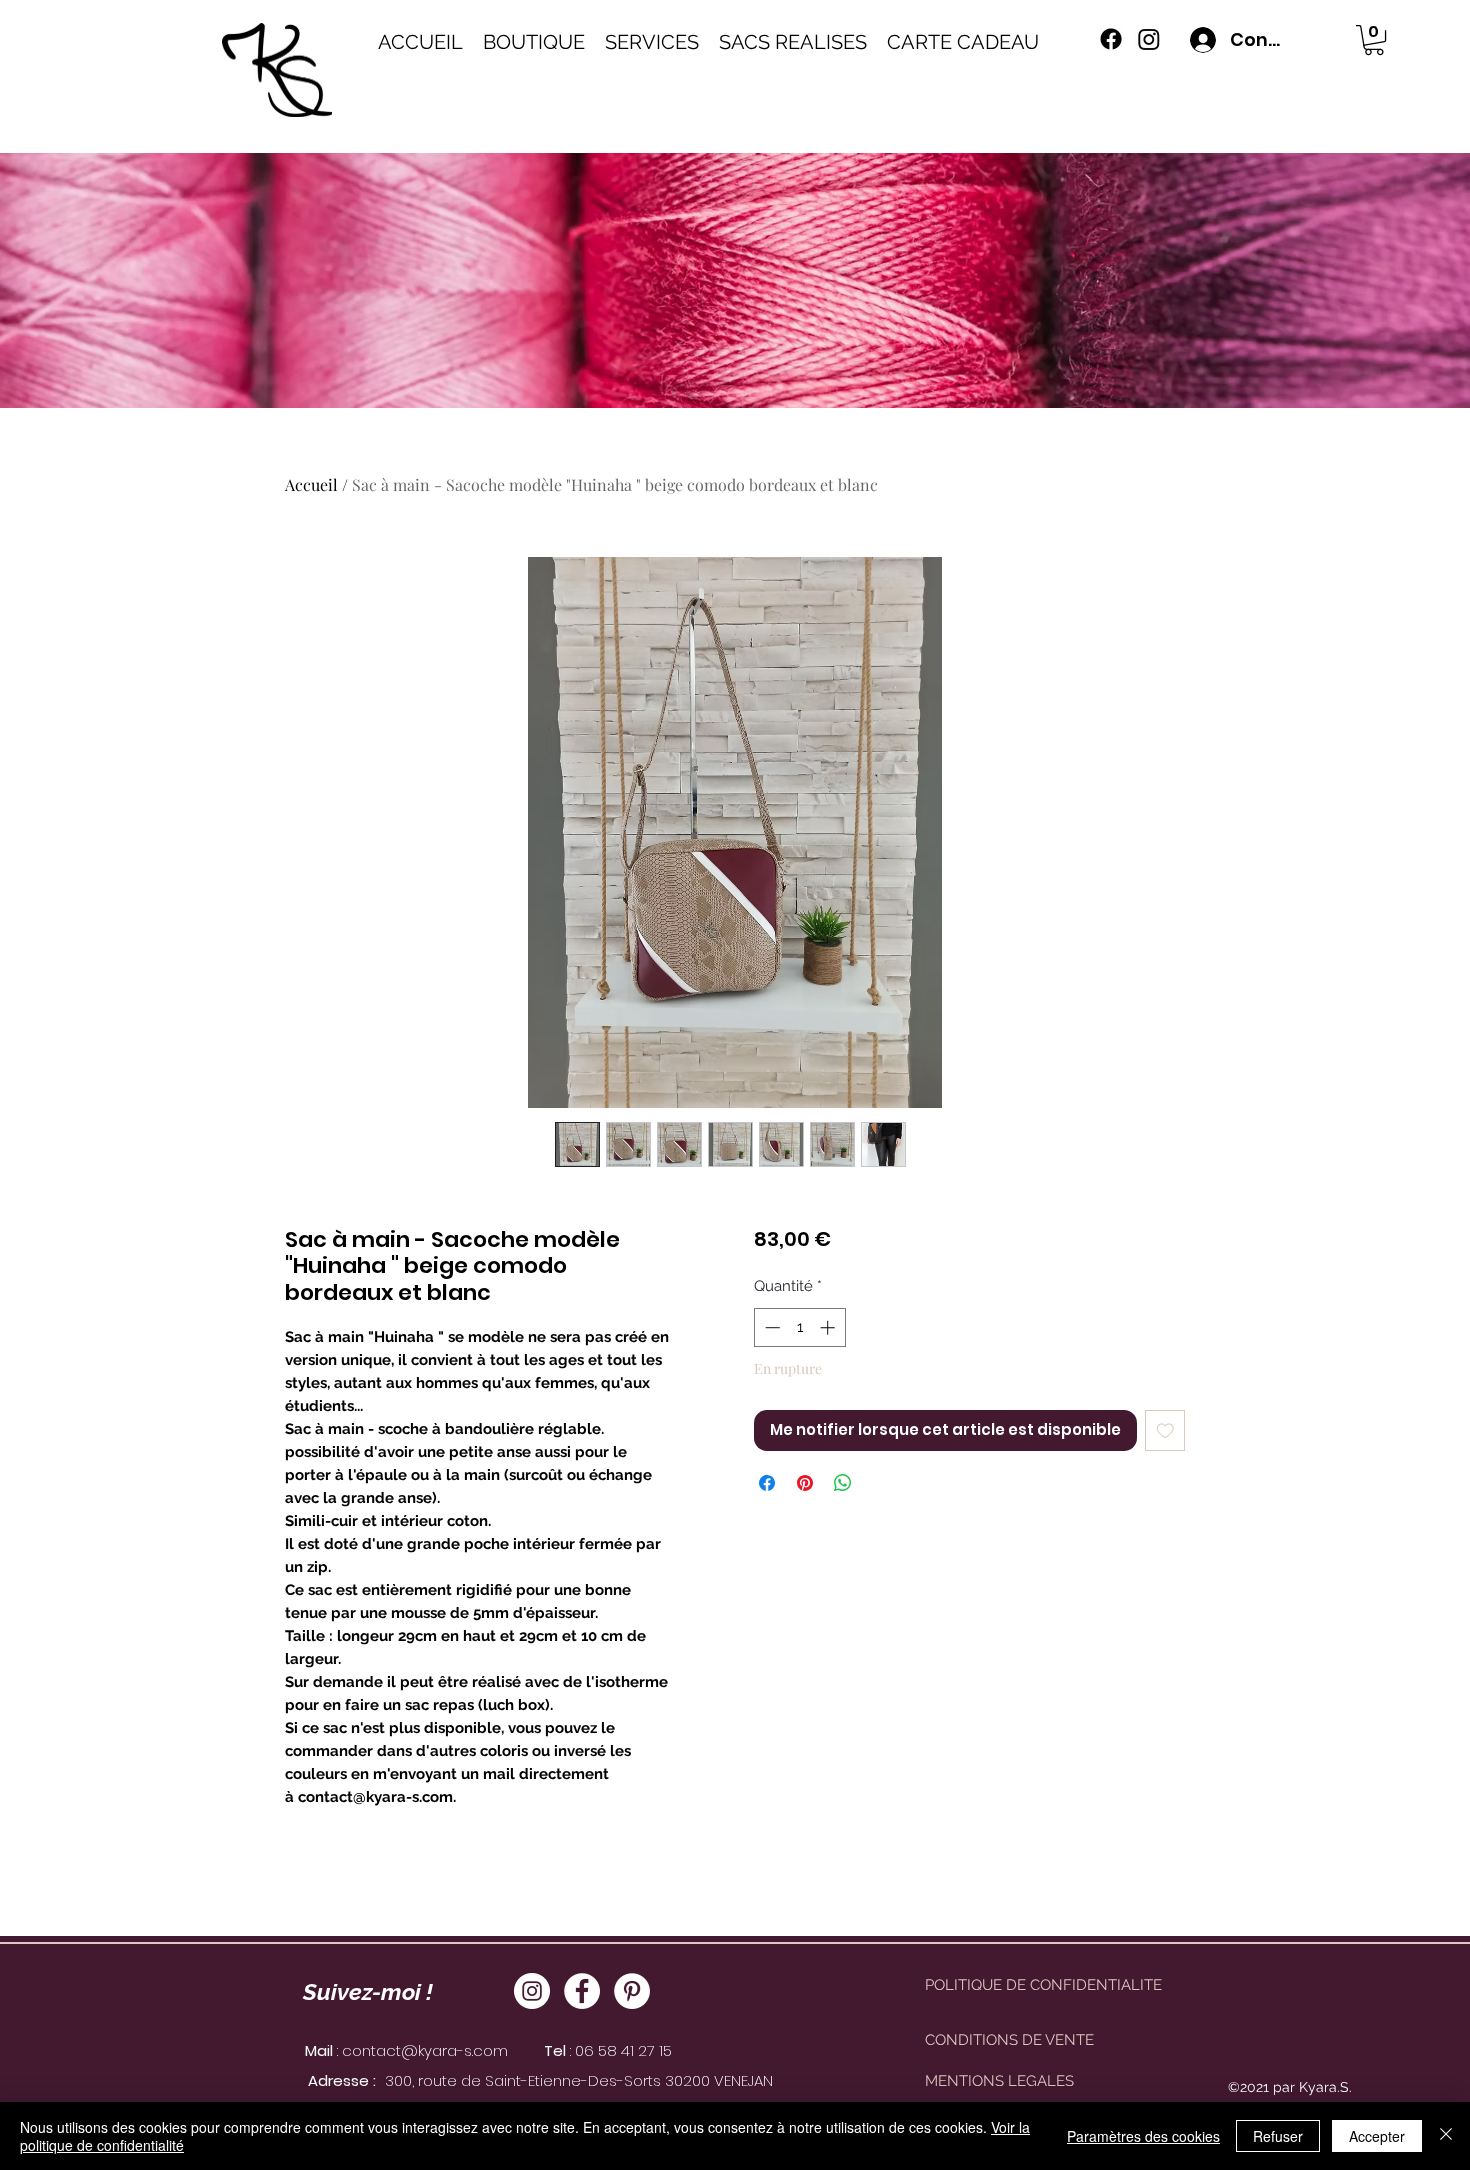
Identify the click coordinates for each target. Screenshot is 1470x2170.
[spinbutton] (799, 1327)
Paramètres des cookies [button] (1143, 2136)
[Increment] (829, 1327)
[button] (1374, 40)
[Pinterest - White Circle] (632, 1991)
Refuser (1278, 2136)
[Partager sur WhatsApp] (843, 1483)
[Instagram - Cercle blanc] (532, 1991)
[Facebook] (582, 1991)
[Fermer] (1446, 2136)
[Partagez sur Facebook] (767, 1483)
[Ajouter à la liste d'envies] (1165, 1430)
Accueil (311, 484)
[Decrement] (770, 1327)
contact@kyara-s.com (425, 2050)
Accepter (1377, 2136)
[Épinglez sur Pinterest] (805, 1483)
